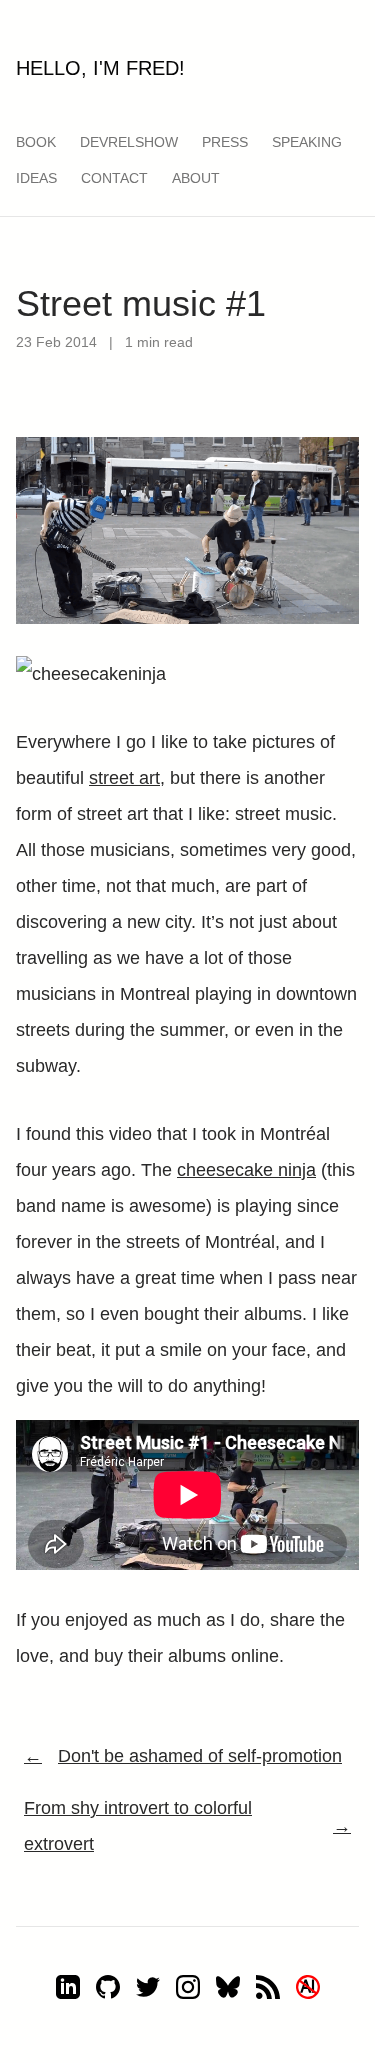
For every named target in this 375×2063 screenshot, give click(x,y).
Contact (114, 178)
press (225, 142)
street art (124, 778)
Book (36, 142)
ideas (36, 178)
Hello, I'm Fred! (100, 68)
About (196, 178)
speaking (307, 142)
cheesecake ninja (246, 1170)
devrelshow (129, 142)
